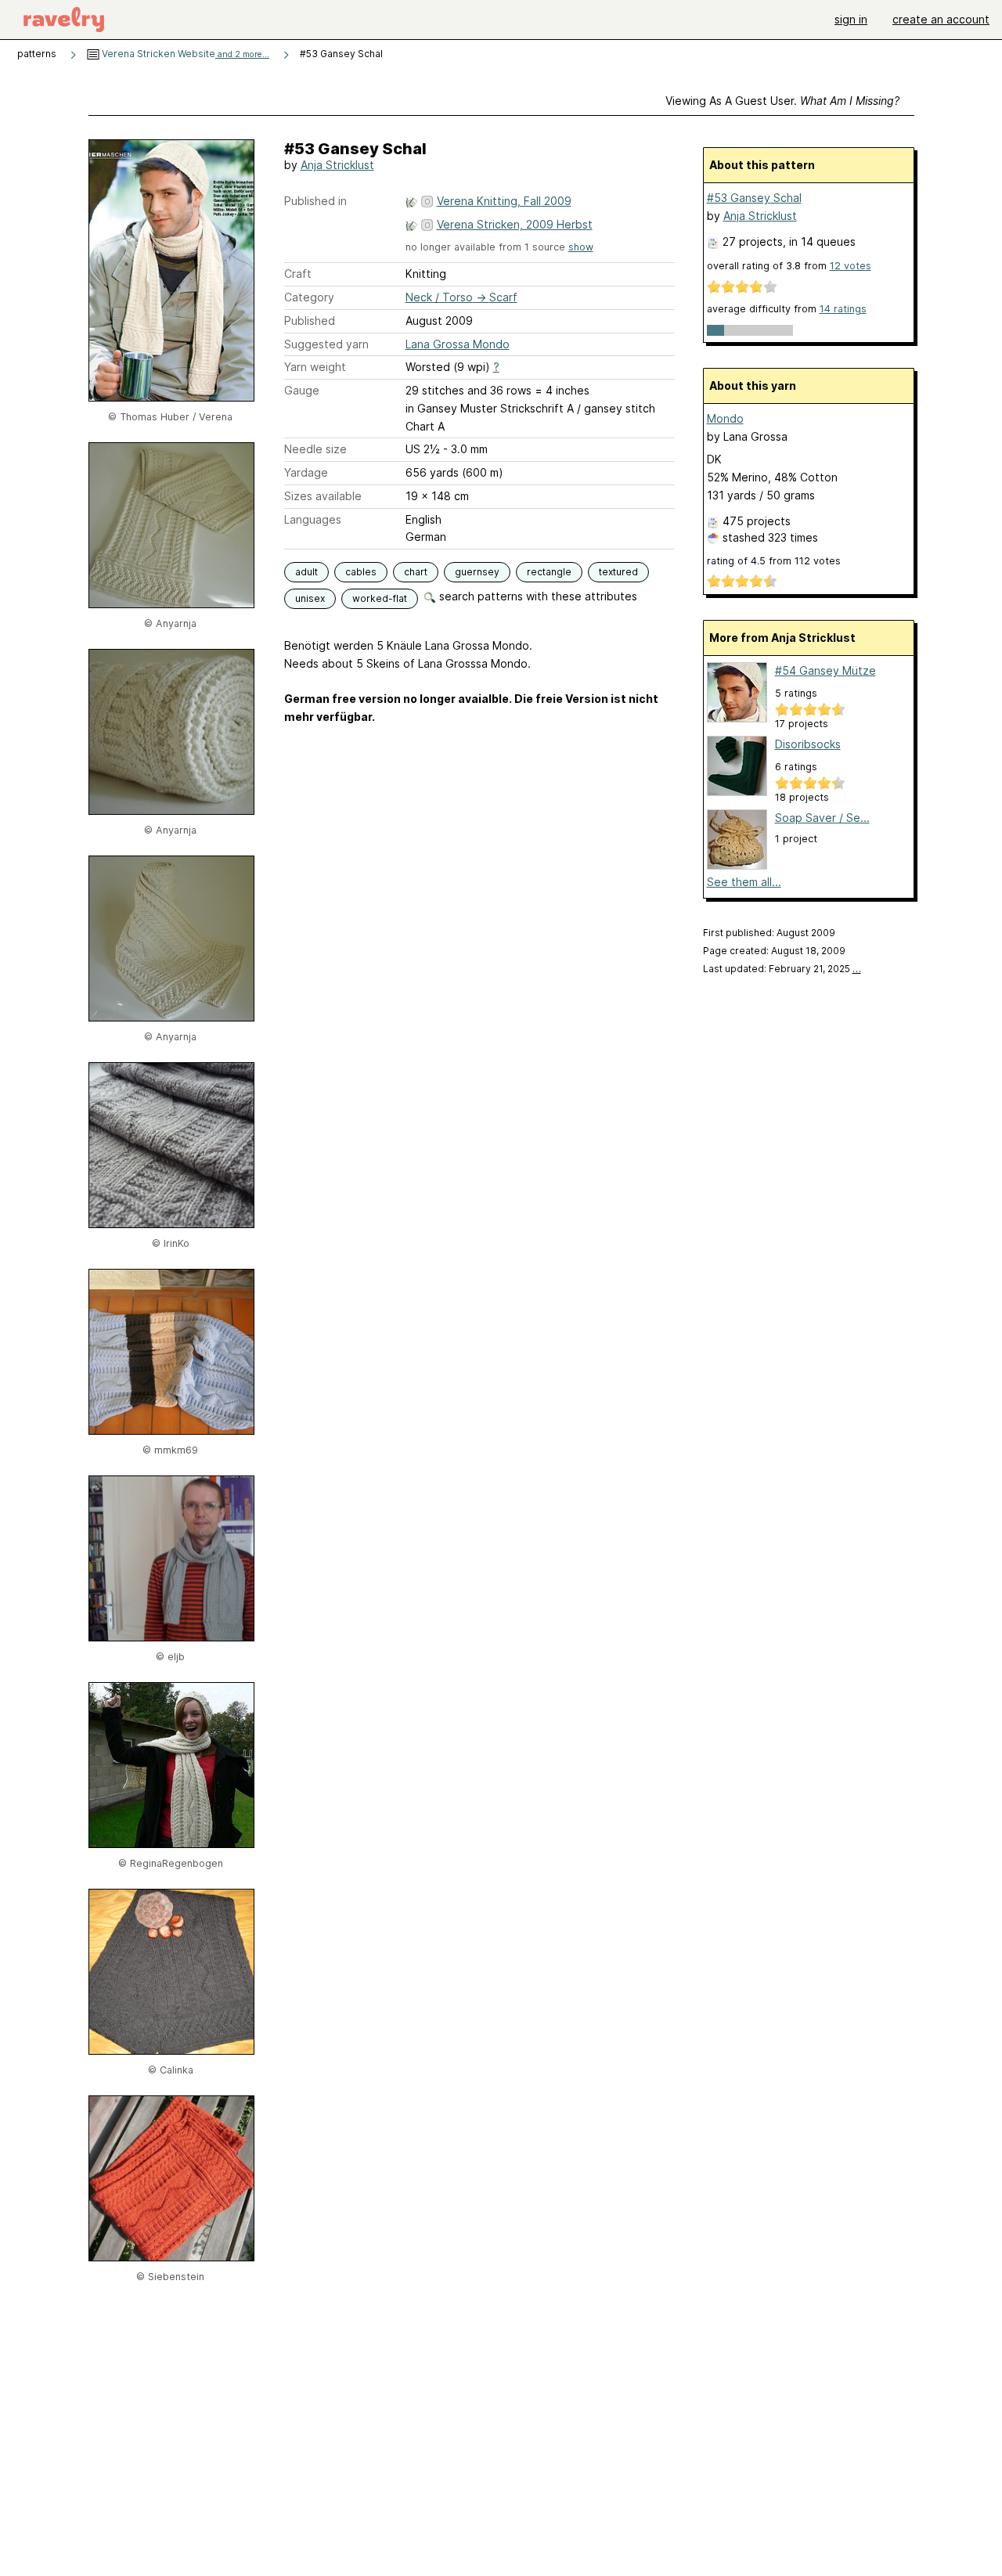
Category (309, 297)
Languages (313, 519)
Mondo (725, 418)
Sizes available (323, 496)
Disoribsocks (808, 744)
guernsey (477, 572)
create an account (941, 19)
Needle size (315, 449)
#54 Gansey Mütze (825, 670)
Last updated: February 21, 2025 (782, 969)
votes (851, 266)
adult (306, 572)
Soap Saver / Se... (822, 818)
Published (310, 321)
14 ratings (843, 309)
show (581, 247)
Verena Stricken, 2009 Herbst (515, 224)
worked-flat (380, 598)
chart (416, 572)
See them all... (744, 882)
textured (618, 572)
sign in (851, 19)
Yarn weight (315, 367)
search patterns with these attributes (537, 596)
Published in (315, 201)
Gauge (302, 390)
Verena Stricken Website (184, 54)
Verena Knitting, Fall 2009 (504, 201)
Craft (298, 274)
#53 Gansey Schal (754, 198)
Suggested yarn (326, 344)
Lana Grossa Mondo (458, 344)
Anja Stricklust (337, 165)
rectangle (549, 572)
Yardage (306, 472)
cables (361, 572)
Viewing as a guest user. (782, 101)
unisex (310, 598)
